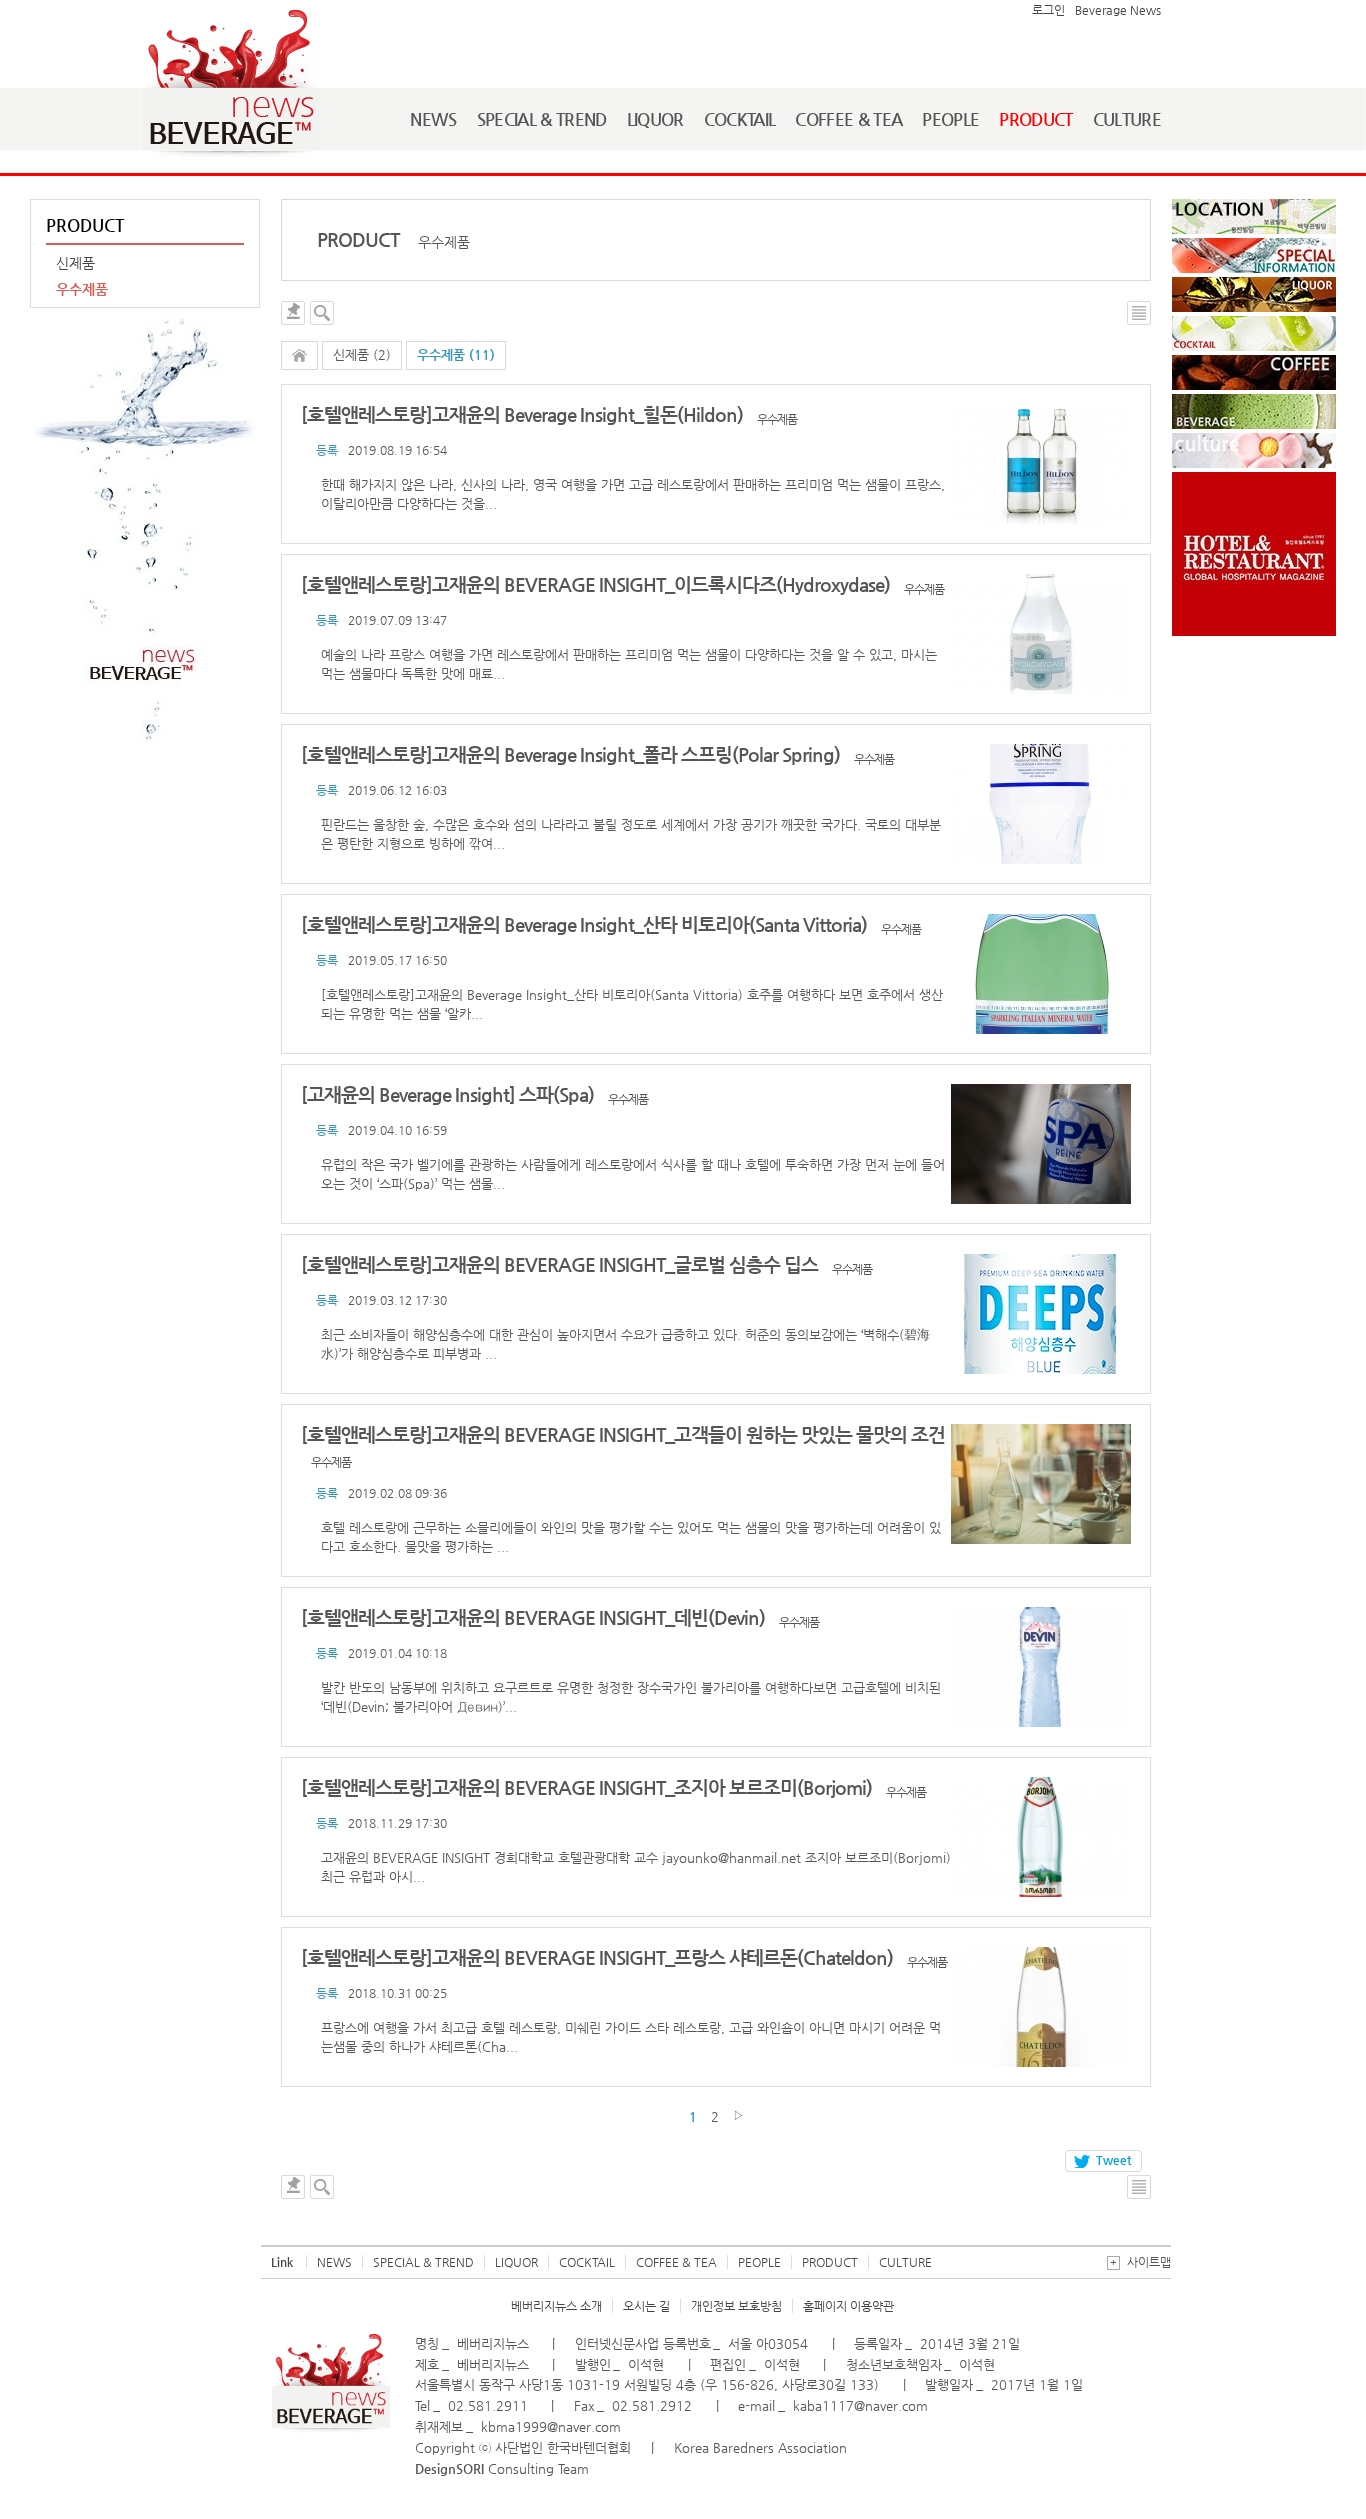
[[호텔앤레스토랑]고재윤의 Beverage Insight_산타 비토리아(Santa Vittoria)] (1041, 974)
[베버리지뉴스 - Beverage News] (230, 86)
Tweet (1113, 2160)
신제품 (75, 263)
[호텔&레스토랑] (1254, 554)
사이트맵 (1140, 2262)
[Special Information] (1254, 255)
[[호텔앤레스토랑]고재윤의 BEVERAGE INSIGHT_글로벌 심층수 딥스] (1041, 1314)
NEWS (433, 119)
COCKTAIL (740, 119)
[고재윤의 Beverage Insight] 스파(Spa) (449, 1094)
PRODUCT (1035, 119)
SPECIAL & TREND (542, 119)
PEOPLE (950, 119)
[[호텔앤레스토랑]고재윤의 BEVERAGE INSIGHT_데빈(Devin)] (1041, 1667)
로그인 (1048, 10)
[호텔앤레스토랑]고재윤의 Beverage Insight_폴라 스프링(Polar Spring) (572, 754)
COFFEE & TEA (848, 119)
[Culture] (1254, 450)
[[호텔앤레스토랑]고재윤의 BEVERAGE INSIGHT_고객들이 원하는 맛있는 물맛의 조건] (1041, 1484)
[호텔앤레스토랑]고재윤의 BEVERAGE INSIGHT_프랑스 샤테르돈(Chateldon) (599, 1957)
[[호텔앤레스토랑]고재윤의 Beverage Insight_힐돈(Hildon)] (1041, 464)
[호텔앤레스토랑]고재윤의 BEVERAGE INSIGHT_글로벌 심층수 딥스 (561, 1264)
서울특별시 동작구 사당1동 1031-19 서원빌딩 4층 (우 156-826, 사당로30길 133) (647, 2384)
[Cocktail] (1254, 333)
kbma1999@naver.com (551, 2426)
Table (1139, 313)
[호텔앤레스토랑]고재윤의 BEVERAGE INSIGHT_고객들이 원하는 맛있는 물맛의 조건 (623, 1434)
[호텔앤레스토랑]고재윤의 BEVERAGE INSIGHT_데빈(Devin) (535, 1617)
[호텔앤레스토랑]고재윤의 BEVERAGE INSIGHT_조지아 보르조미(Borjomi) (588, 1787)
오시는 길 (646, 2306)
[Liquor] (1254, 294)
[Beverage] (1254, 411)
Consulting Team (502, 2468)
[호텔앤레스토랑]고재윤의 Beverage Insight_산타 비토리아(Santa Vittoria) (586, 924)
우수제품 (82, 289)
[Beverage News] (330, 2429)
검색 (322, 313)
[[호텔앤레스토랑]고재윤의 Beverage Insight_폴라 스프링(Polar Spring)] (1041, 804)
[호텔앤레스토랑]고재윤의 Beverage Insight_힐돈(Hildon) (524, 414)
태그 (293, 313)
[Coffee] (1254, 372)
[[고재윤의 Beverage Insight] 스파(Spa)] (1041, 1144)
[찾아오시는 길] (1254, 216)
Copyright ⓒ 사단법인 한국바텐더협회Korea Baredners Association (631, 2447)
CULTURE (1127, 119)
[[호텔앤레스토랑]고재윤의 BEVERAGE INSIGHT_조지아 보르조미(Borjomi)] (1041, 1837)
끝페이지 (738, 2115)
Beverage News (1118, 10)
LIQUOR (655, 119)
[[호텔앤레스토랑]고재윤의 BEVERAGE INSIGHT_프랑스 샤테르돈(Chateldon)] (1041, 2007)
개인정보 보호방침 (736, 2306)
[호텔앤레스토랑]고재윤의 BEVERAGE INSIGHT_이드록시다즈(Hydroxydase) (597, 584)
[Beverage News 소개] (145, 549)
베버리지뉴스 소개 (556, 2306)
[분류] (299, 355)
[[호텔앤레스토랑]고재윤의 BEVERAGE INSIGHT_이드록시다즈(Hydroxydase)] (1041, 634)
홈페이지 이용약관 (848, 2306)
